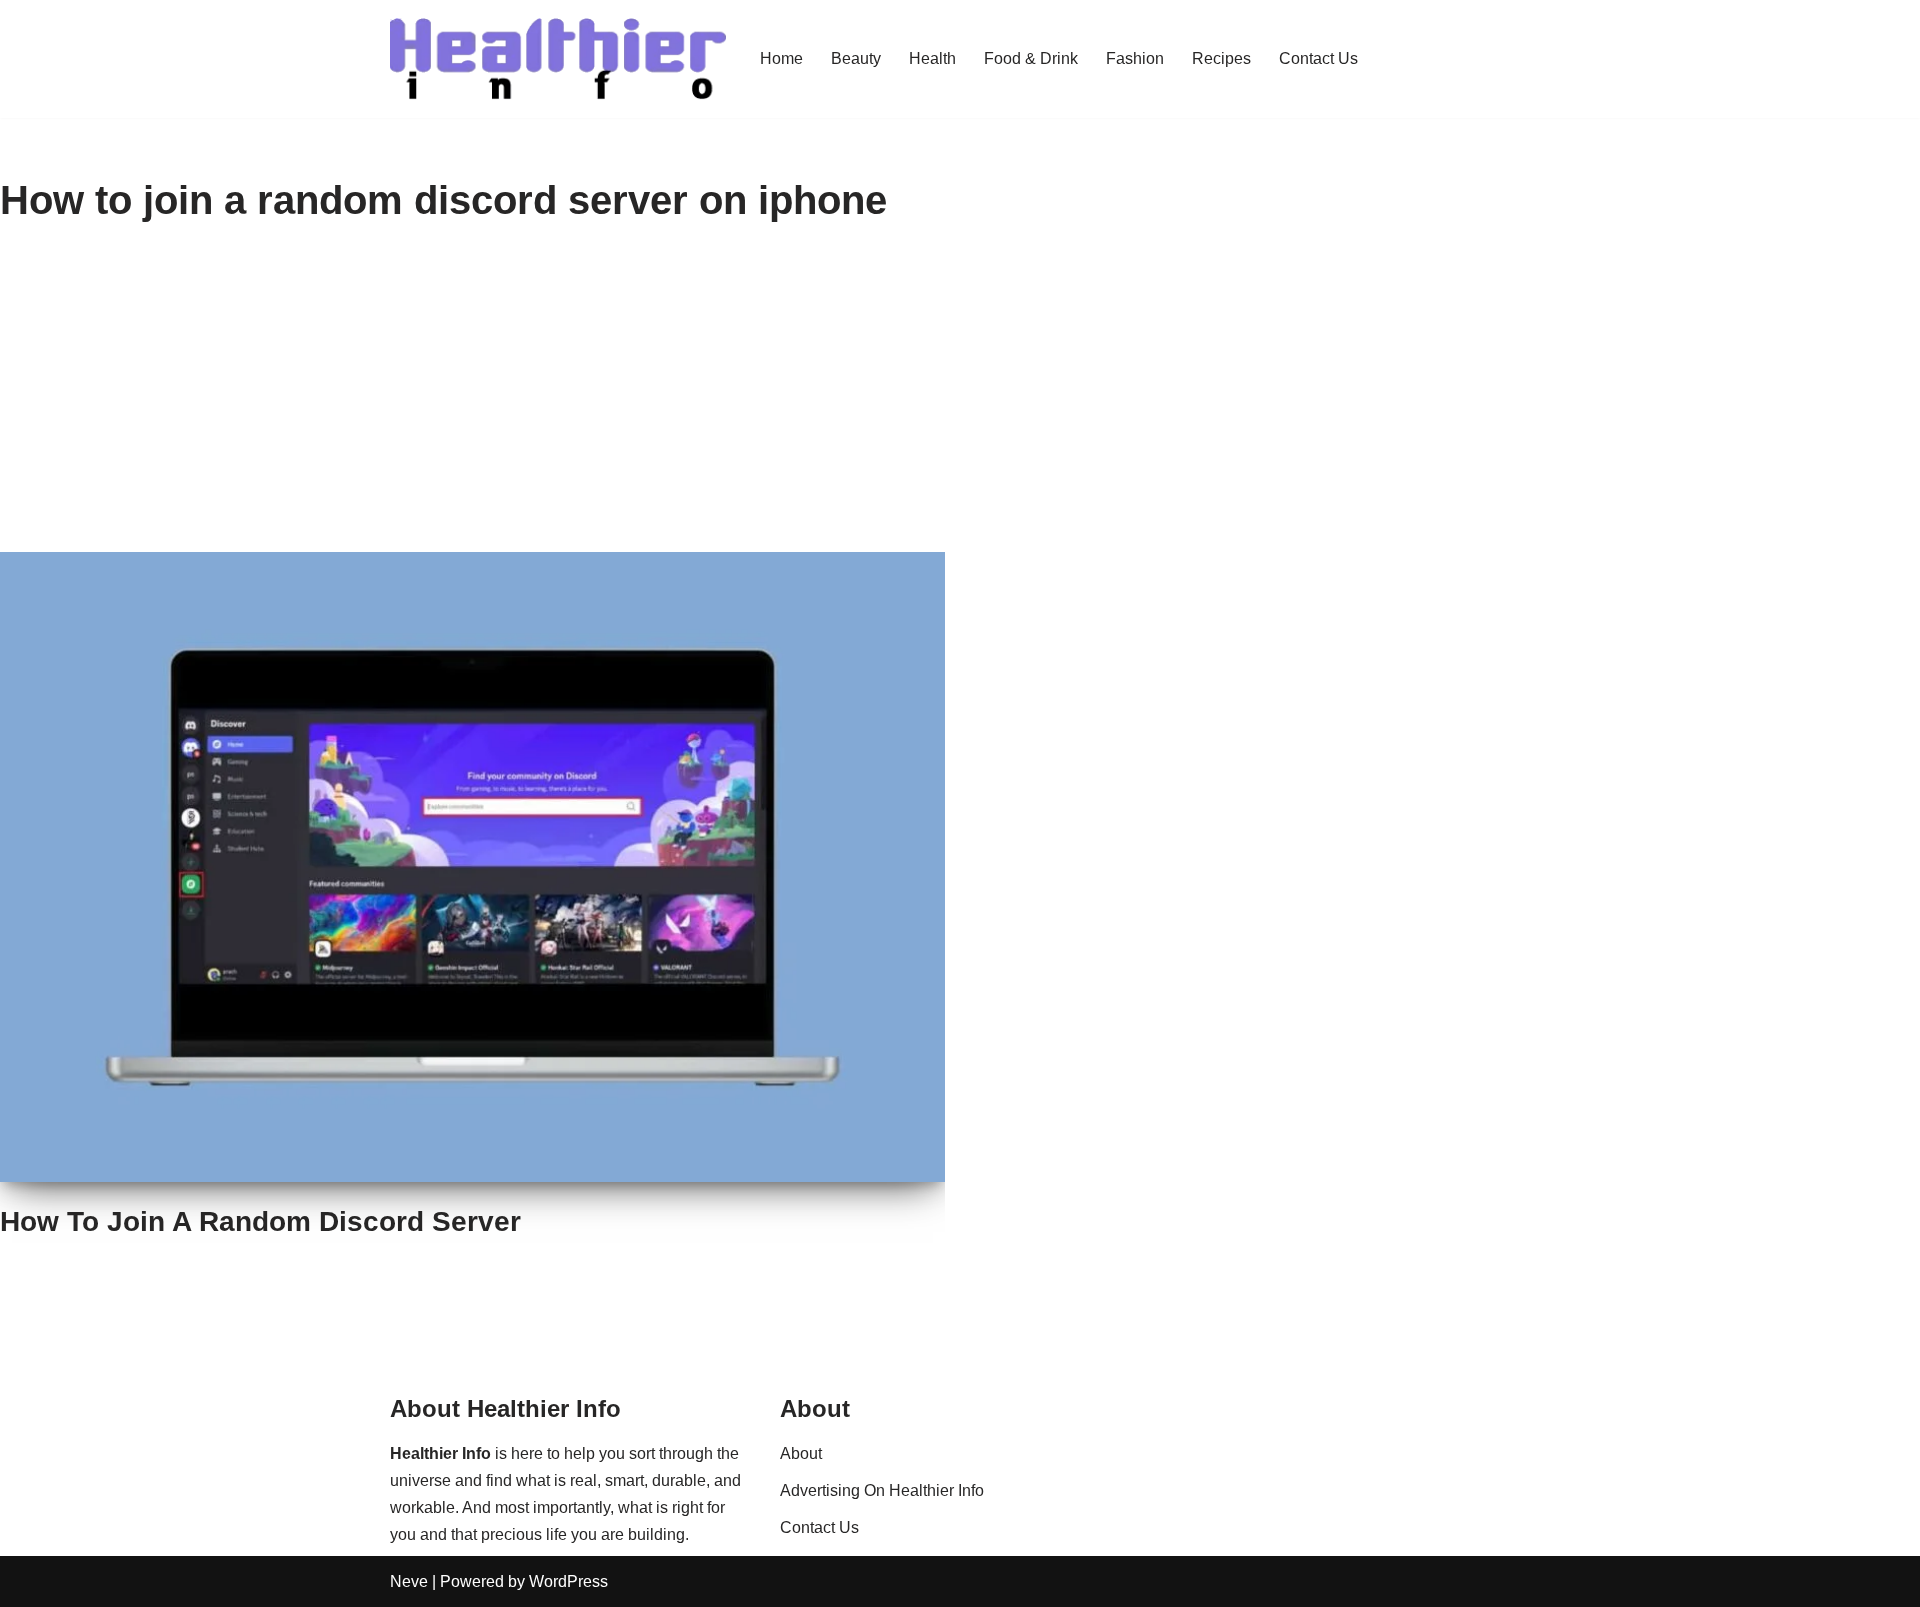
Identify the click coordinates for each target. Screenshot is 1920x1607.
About (801, 1453)
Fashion (1135, 58)
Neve (409, 1581)
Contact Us (1318, 58)
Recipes (1221, 58)
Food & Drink (1031, 58)
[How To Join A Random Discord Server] (472, 867)
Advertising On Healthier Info (882, 1490)
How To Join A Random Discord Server (260, 1221)
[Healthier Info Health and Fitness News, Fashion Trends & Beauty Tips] (558, 59)
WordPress (568, 1581)
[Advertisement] (960, 402)
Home (781, 58)
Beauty (856, 58)
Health (932, 58)
